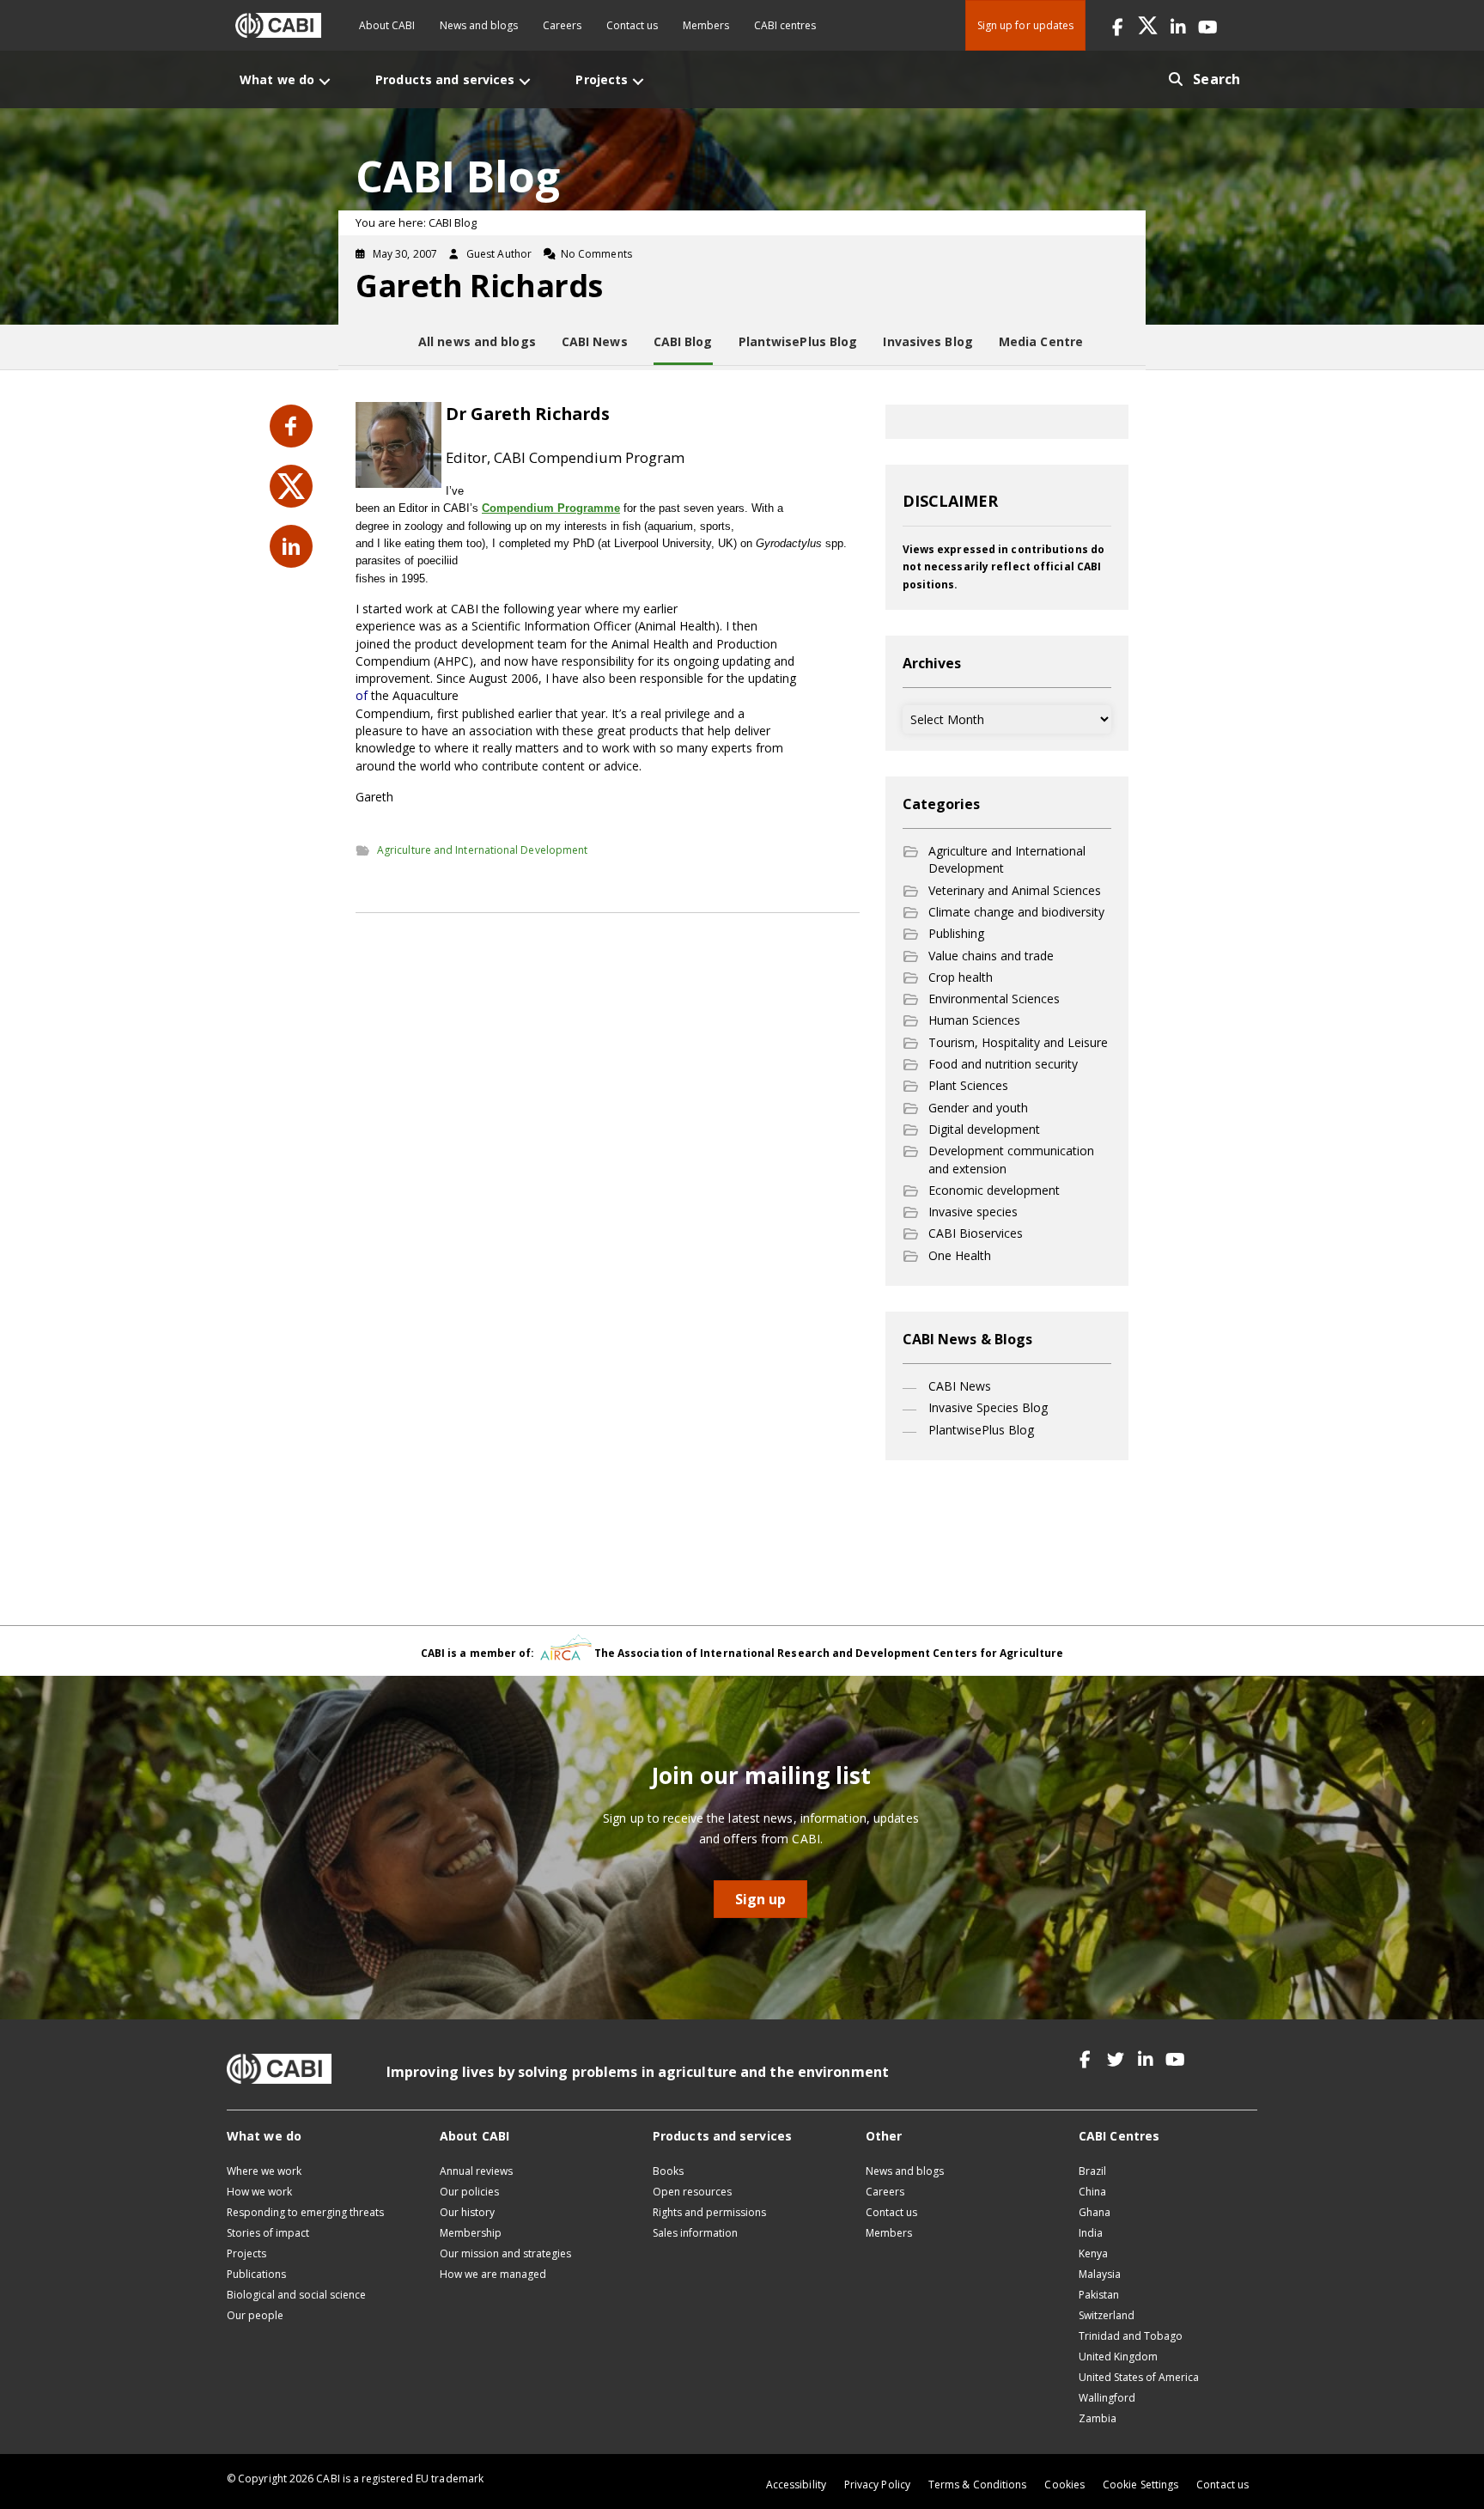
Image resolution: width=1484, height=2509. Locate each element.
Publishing (956, 933)
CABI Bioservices (976, 1233)
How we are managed (493, 2274)
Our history (467, 2212)
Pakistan (1099, 2295)
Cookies (1064, 2485)
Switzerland (1107, 2315)
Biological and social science (296, 2295)
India (1091, 2233)
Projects (246, 2253)
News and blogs (479, 25)
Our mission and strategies (505, 2253)
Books (668, 2171)
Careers (562, 25)
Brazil (1092, 2171)
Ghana (1095, 2212)
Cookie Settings (1140, 2485)
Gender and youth (978, 1108)
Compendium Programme (551, 508)
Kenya (1093, 2253)
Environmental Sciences (994, 999)
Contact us (632, 25)
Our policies (469, 2192)
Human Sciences (974, 1020)
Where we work (264, 2171)
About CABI (387, 25)
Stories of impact (268, 2233)
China (1092, 2192)
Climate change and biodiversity (1016, 912)
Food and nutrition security (1003, 1064)
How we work (259, 2192)
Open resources (692, 2192)
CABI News (960, 1386)
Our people (255, 2315)
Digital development (984, 1129)
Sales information (695, 2233)
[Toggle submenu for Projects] (638, 81)
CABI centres (785, 25)
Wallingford (1107, 2398)
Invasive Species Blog (988, 1407)
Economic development (994, 1190)
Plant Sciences (968, 1085)
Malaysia (1100, 2274)
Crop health (961, 977)
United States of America (1139, 2377)
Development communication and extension (1011, 1159)
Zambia (1098, 2418)
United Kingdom (1118, 2357)
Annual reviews (476, 2171)
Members (706, 25)
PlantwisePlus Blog (981, 1430)
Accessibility (796, 2485)
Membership (471, 2233)
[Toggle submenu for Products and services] (525, 81)
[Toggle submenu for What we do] (325, 81)
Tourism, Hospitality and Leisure (1018, 1042)
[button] (1118, 25)
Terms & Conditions (977, 2485)
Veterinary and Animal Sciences (1015, 890)
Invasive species (973, 1212)
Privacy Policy (877, 2485)
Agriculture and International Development (482, 850)
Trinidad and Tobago (1131, 2336)
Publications (256, 2274)
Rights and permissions (709, 2212)
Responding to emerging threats (305, 2212)
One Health (960, 1255)
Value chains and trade (991, 956)
